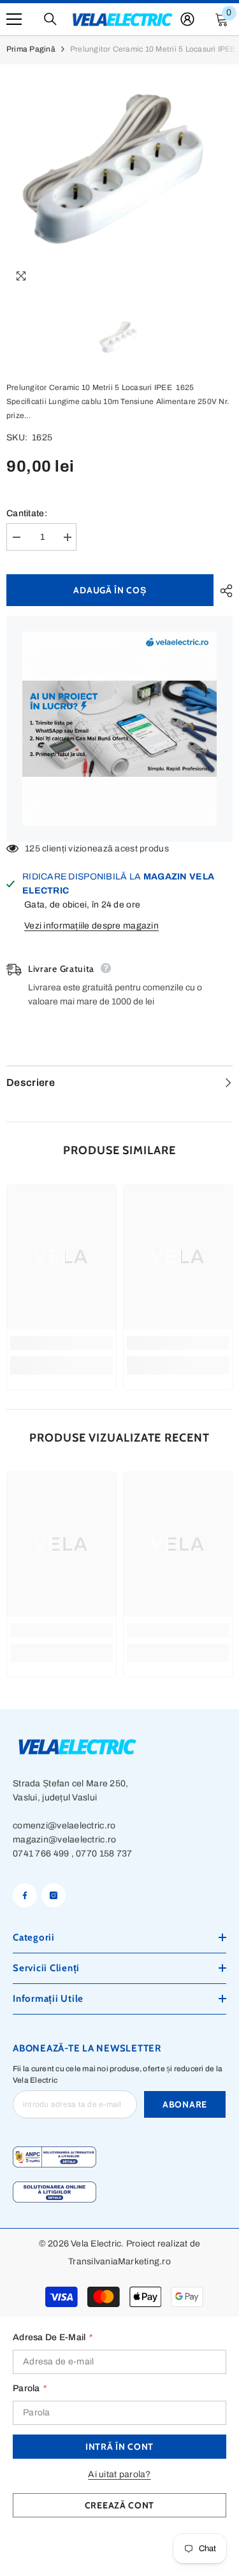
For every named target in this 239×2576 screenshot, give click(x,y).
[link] (62, 1343)
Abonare (185, 2104)
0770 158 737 (104, 1854)
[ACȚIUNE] (223, 591)
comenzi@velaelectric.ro (64, 1826)
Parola (29, 2388)
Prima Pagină (31, 49)
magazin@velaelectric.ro (64, 1840)
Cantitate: (27, 513)
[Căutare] (50, 19)
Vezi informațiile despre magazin (91, 926)
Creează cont (119, 2505)
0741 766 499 (41, 1854)
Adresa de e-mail (52, 2337)
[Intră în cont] (187, 19)
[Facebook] (25, 1895)
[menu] (14, 19)
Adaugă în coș (110, 590)
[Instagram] (54, 1895)
